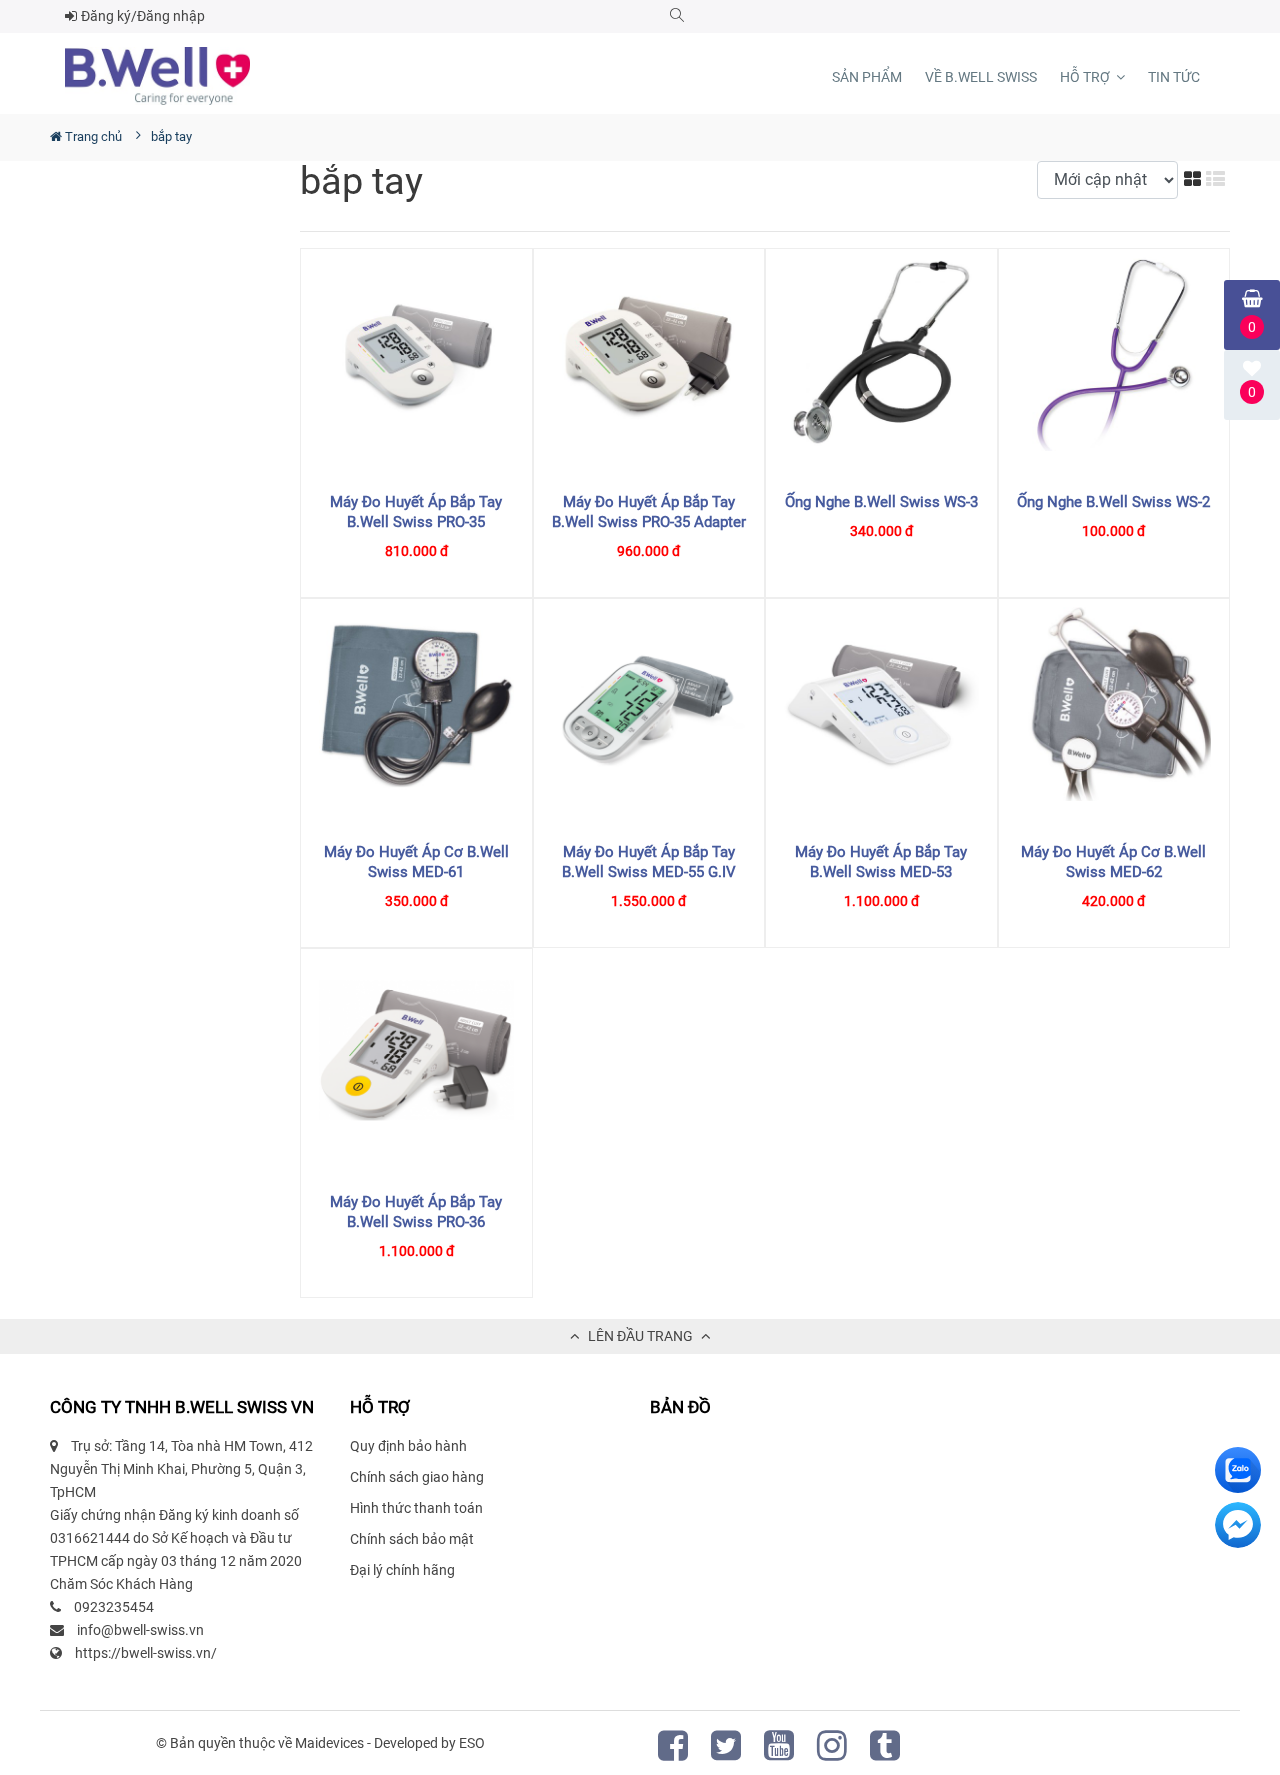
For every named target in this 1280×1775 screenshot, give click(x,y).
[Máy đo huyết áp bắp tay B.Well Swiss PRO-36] (416, 1054)
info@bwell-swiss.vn (140, 1630)
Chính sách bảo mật (412, 1539)
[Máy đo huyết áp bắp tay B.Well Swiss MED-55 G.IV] (649, 704)
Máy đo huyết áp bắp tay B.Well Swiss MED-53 (881, 862)
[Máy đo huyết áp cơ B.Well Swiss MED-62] (1114, 704)
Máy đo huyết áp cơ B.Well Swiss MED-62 (1113, 862)
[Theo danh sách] (1218, 179)
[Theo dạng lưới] (1195, 179)
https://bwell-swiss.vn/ (146, 1653)
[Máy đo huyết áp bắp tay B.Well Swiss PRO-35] (416, 354)
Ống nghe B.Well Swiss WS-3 (881, 502)
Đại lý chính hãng (402, 1570)
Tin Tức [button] (1174, 77)
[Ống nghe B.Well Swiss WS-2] (1114, 354)
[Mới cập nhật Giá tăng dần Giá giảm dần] (1110, 180)
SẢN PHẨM (867, 77)
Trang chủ (92, 136)
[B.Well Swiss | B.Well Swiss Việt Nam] (157, 76)
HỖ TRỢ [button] (1086, 77)
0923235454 (114, 1607)
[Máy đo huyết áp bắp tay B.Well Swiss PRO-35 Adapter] (649, 354)
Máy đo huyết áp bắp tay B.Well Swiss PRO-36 (416, 1212)
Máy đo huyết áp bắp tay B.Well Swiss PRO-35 (416, 512)
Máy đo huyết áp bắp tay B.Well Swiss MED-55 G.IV (649, 862)
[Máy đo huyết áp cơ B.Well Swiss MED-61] (416, 704)
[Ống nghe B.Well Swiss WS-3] (881, 354)
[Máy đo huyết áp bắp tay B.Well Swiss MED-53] (881, 704)
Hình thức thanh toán (416, 1508)
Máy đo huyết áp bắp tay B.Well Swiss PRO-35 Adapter (649, 512)
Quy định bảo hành (408, 1446)
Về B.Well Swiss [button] (981, 77)
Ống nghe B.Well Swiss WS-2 (1113, 502)
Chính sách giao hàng (417, 1477)
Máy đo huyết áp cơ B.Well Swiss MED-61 (416, 862)
